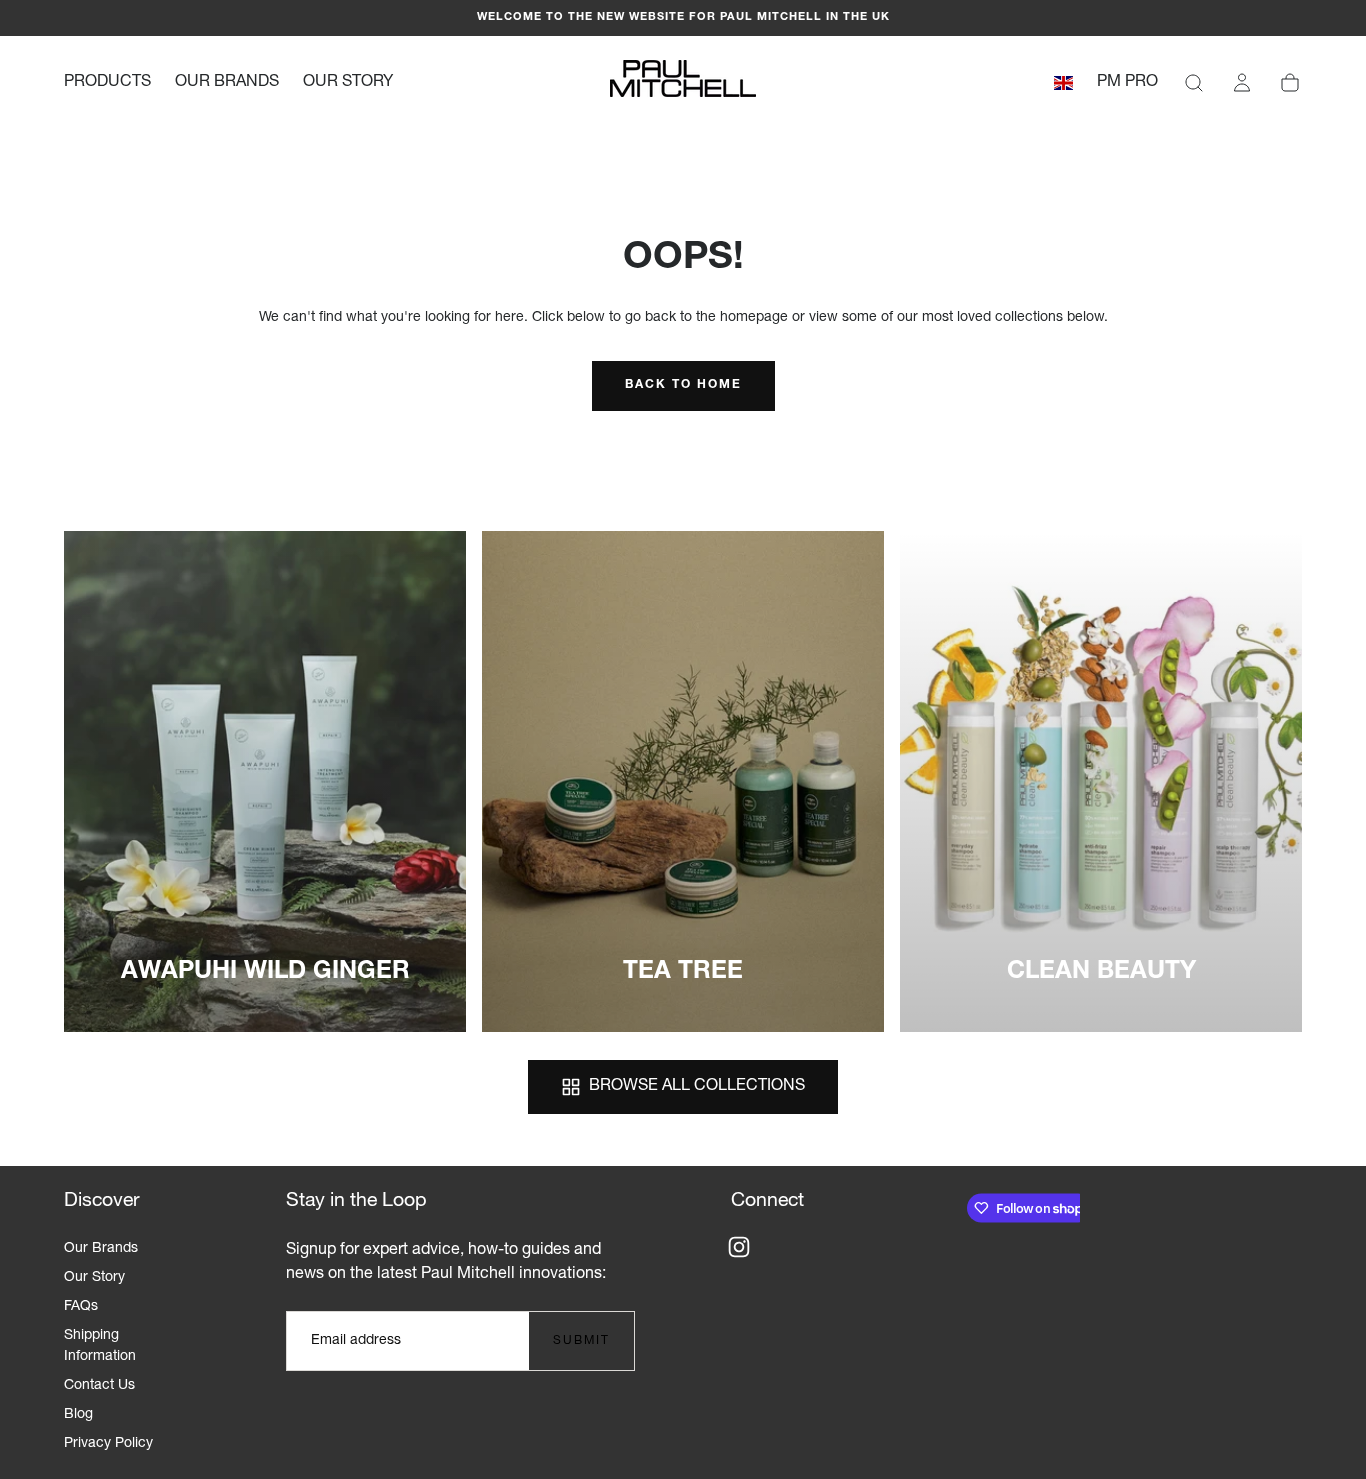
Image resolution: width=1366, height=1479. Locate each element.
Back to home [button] (683, 385)
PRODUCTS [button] (107, 83)
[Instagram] (739, 1247)
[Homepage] (683, 83)
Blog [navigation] (78, 1415)
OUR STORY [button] (348, 83)
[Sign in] (1242, 83)
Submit (581, 1341)
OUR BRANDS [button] (227, 83)
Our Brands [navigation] (101, 1249)
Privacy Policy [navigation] (108, 1444)
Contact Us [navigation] (99, 1386)
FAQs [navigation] (81, 1307)
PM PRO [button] (1127, 83)
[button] (1063, 86)
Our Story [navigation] (94, 1278)
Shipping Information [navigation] (100, 1346)
